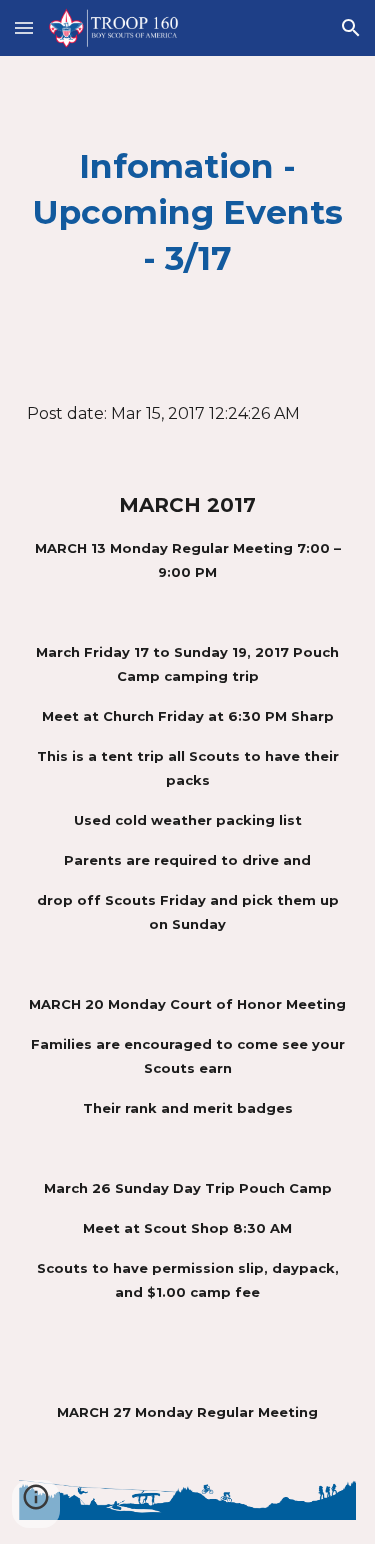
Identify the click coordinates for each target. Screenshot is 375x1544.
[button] (24, 27)
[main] (188, 213)
